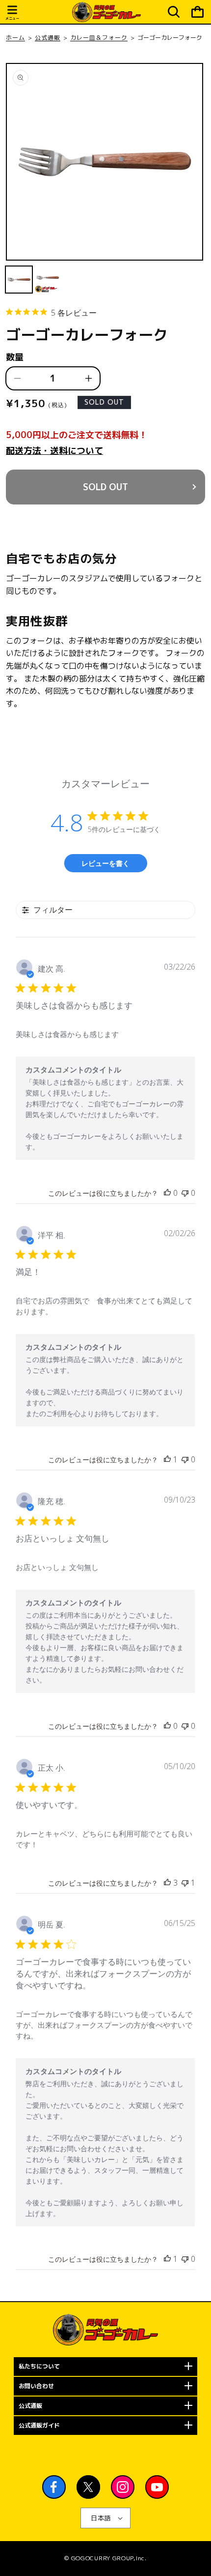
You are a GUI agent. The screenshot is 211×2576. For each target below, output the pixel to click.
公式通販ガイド (39, 2425)
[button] (12, 14)
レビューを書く (105, 863)
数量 (15, 357)
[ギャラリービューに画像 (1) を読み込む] (19, 280)
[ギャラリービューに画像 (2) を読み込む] (48, 280)
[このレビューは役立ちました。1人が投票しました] (167, 1459)
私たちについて (39, 2366)
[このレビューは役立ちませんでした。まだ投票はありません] (185, 1193)
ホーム (15, 38)
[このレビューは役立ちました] (167, 1883)
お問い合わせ (36, 2386)
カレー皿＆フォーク (99, 38)
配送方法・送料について (54, 451)
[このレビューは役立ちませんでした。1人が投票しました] (185, 1883)
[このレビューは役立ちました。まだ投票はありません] (167, 1193)
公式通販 (48, 38)
